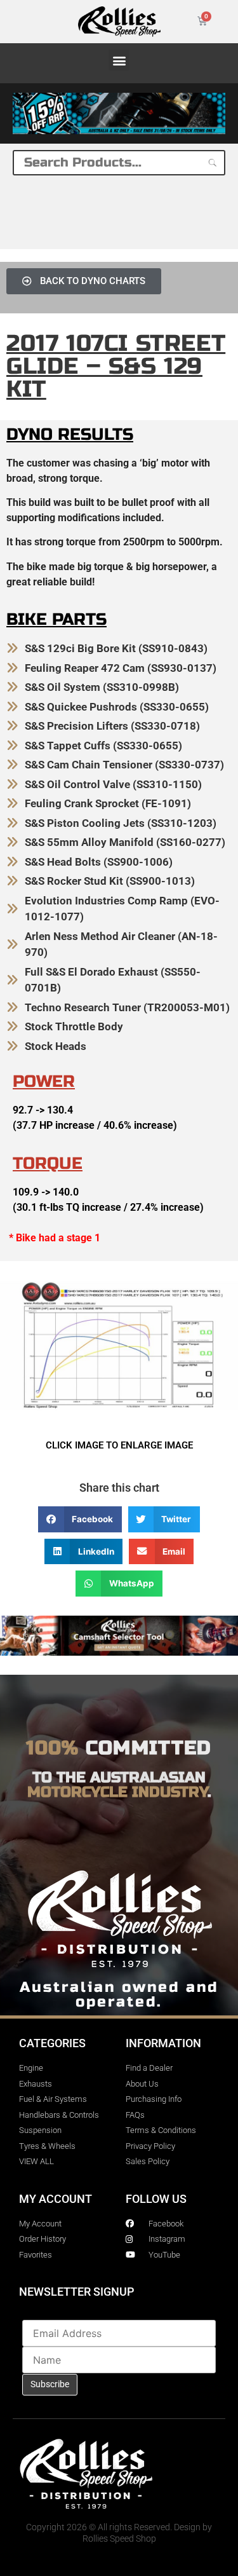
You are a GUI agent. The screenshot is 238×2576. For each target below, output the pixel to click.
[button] (119, 60)
